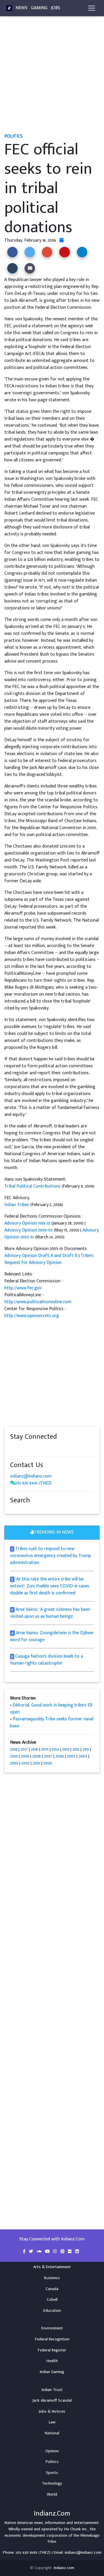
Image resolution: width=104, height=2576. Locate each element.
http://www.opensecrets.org (32, 1316)
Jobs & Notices (52, 2412)
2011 (86, 1749)
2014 (55, 1749)
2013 (66, 1749)
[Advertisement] (52, 77)
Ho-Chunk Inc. (76, 2529)
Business (52, 2278)
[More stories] (62, 240)
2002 (25, 1763)
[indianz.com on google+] (30, 1448)
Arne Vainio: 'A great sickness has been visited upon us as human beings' (50, 1613)
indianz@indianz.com (31, 1476)
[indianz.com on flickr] (48, 1448)
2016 (35, 1749)
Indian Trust (52, 2390)
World (52, 2494)
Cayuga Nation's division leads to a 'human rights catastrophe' (47, 1660)
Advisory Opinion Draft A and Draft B (41, 1256)
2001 (36, 1763)
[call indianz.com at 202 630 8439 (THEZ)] (13, 1483)
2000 (48, 1763)
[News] (9, 8)
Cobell (52, 2300)
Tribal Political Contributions (32, 1186)
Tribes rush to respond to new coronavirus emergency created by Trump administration (51, 1556)
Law (52, 2422)
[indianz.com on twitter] (19, 1448)
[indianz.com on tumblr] (36, 1448)
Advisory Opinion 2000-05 (28, 1230)
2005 (71, 1756)
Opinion (52, 2451)
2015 (45, 1749)
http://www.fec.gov (23, 1288)
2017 (24, 1749)
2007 (48, 1756)
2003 (14, 1763)
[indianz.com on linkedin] (59, 1448)
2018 (14, 1749)
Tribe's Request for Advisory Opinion (49, 1259)
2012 (76, 1749)
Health (52, 2361)
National (52, 2433)
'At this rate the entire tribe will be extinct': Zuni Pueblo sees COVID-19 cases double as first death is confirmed (50, 1586)
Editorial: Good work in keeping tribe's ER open (51, 1709)
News (22, 8)
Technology (52, 2483)
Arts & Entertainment (52, 2267)
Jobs (55, 8)
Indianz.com (64, 2568)
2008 (37, 1756)
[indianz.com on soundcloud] (25, 1448)
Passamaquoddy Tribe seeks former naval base (52, 1722)
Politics (52, 2462)
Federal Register (52, 2350)
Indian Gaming (52, 2372)
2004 (83, 1756)
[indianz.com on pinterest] (42, 1448)
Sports (52, 2473)
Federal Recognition (52, 2339)
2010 (14, 1756)
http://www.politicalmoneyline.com (38, 1302)
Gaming (39, 8)
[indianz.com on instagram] (53, 1448)
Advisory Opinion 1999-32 (27, 1223)
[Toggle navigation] (92, 8)
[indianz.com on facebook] (13, 1448)
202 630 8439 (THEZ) (34, 1483)
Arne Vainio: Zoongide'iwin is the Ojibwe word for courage (52, 1636)
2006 (60, 1756)
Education (52, 2311)
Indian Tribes (17, 1205)
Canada (52, 2289)
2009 (25, 1756)
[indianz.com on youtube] (64, 1448)
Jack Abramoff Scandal (52, 2401)
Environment (52, 2328)
